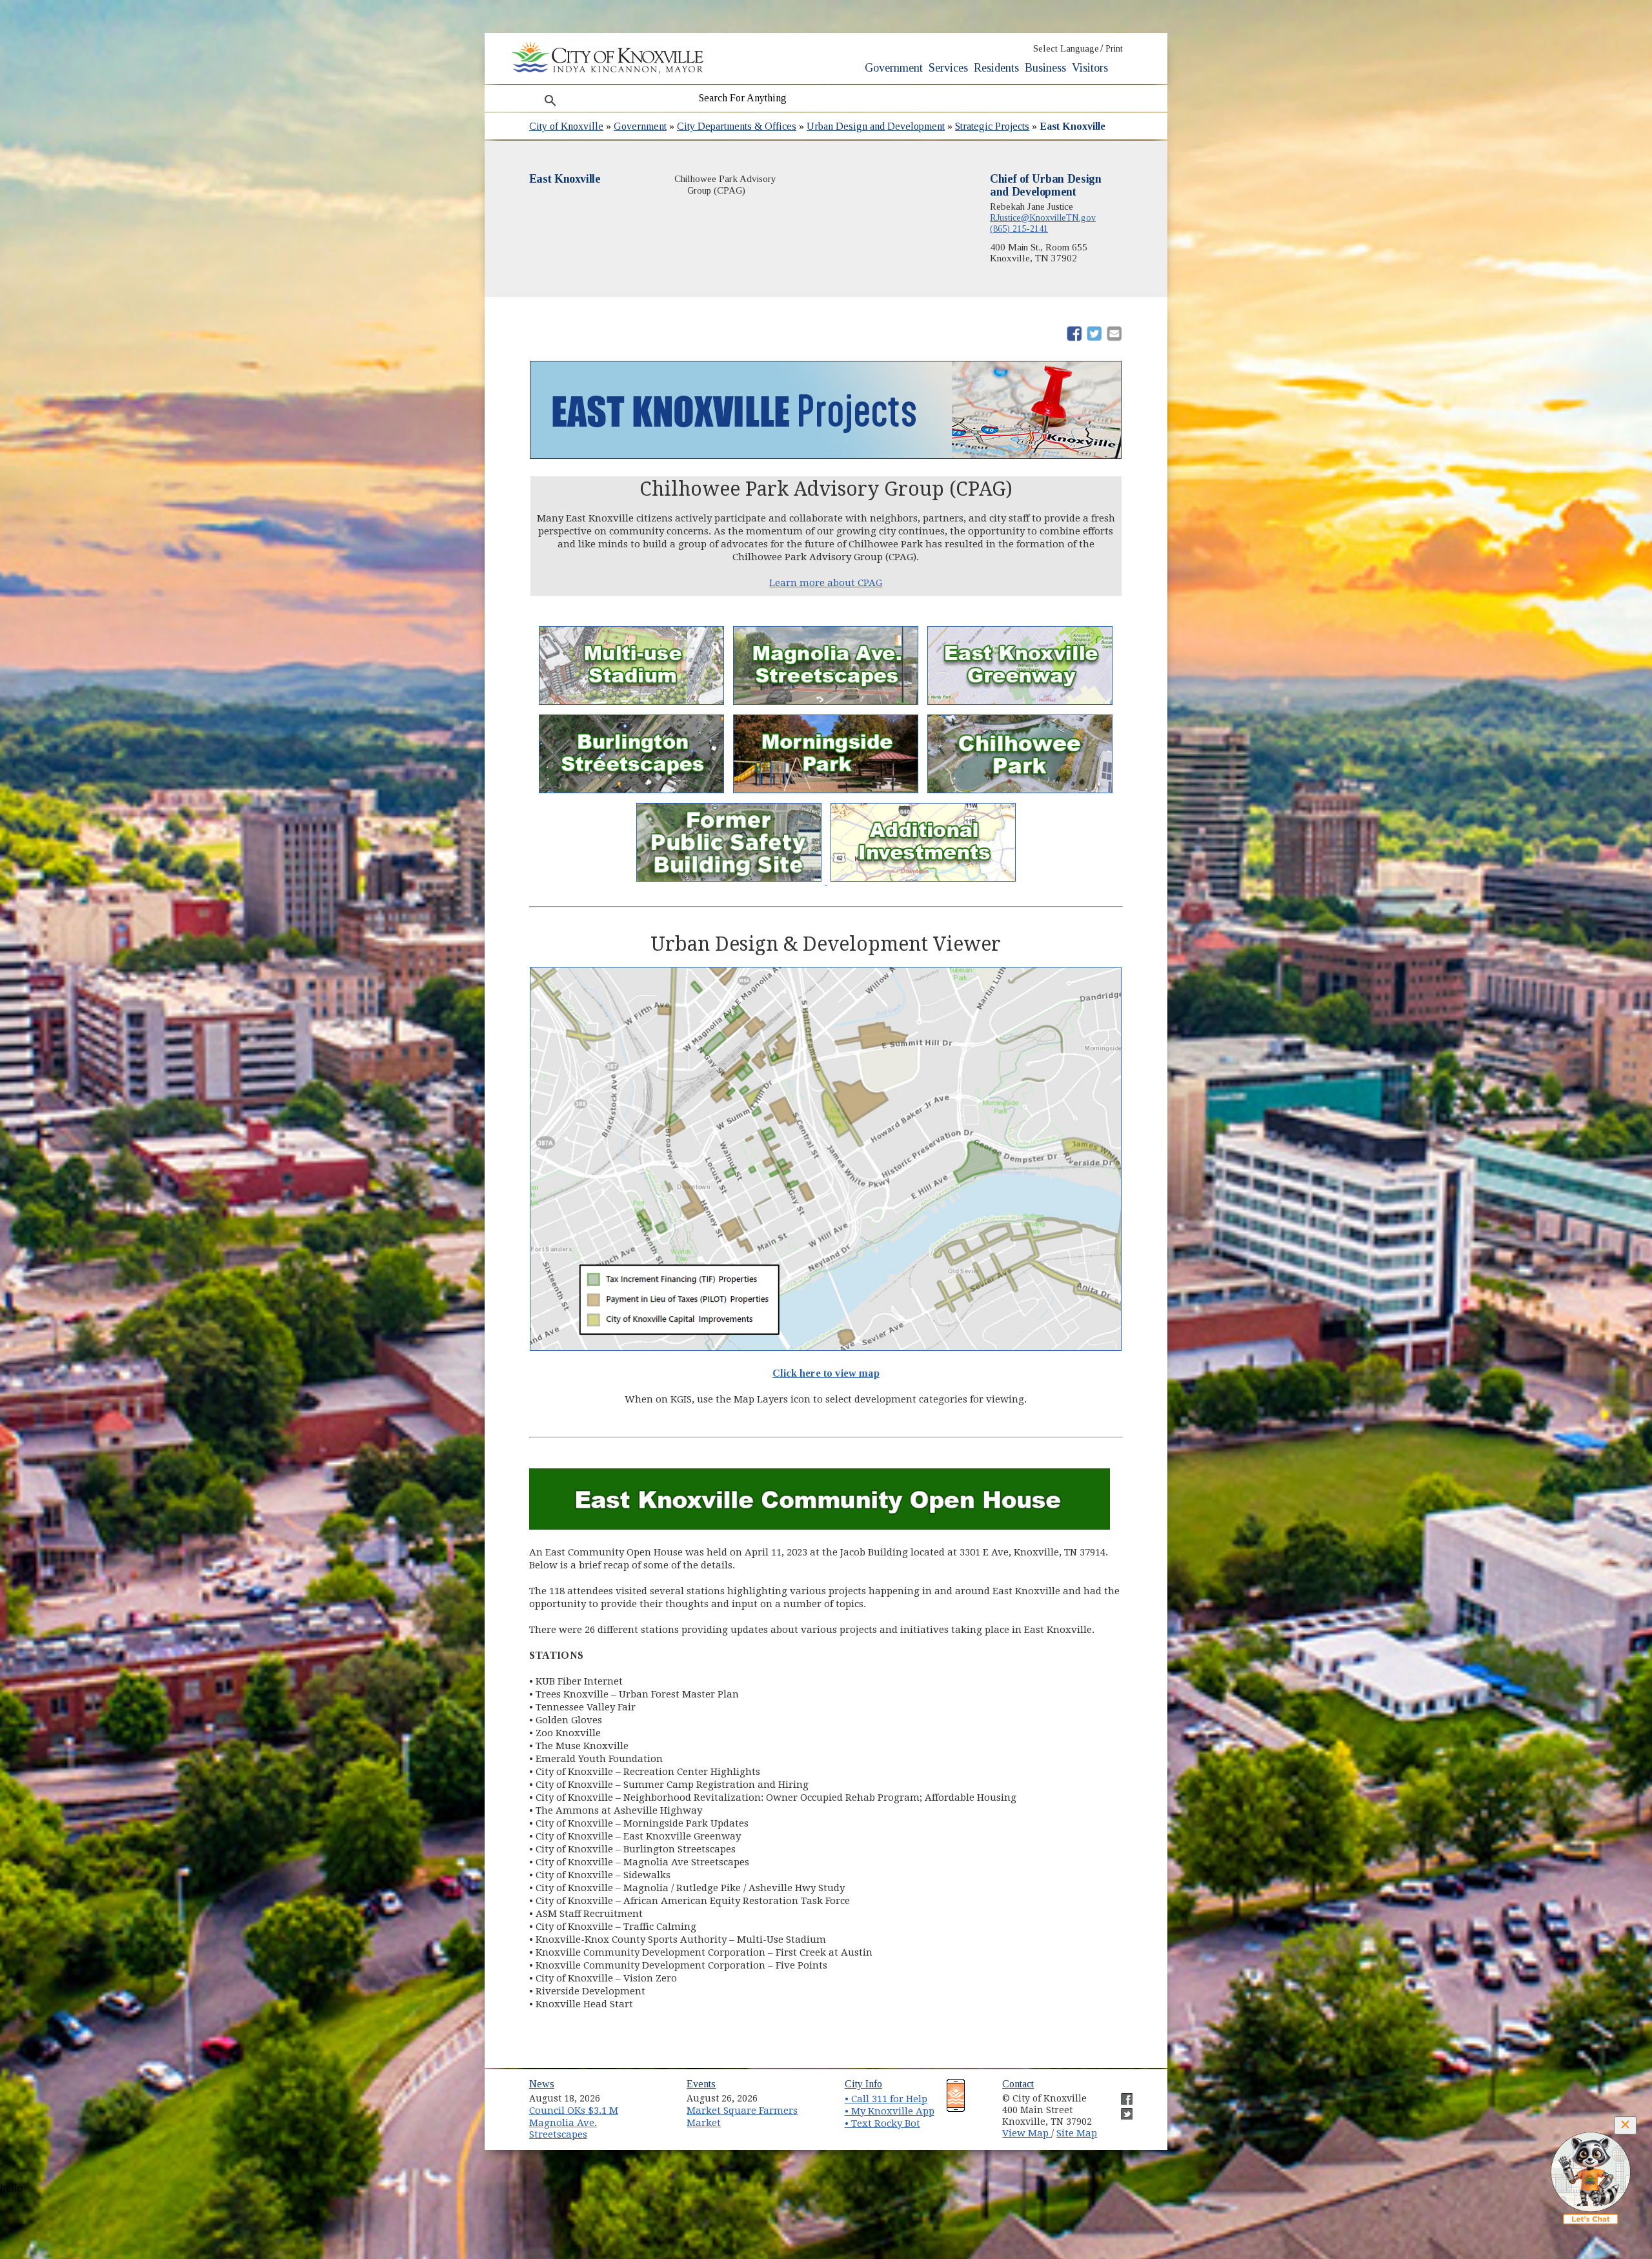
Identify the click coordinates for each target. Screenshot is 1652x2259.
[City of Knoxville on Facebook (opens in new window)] (1120, 2094)
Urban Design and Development (876, 126)
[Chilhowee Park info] (1020, 793)
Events (701, 2084)
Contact (1018, 2084)
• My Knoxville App (890, 2111)
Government (894, 68)
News (542, 2084)
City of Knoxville (566, 126)
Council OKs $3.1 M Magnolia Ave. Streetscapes (574, 2122)
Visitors (1090, 68)
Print (1114, 49)
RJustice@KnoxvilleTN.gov (1043, 218)
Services (948, 68)
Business (1045, 68)
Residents (996, 68)
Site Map (1077, 2133)
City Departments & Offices (737, 126)
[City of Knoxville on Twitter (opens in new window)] (1120, 2109)
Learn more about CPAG (826, 583)
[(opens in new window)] (730, 882)
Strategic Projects (992, 126)
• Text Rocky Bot (882, 2123)
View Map (1027, 2133)
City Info (863, 2084)
